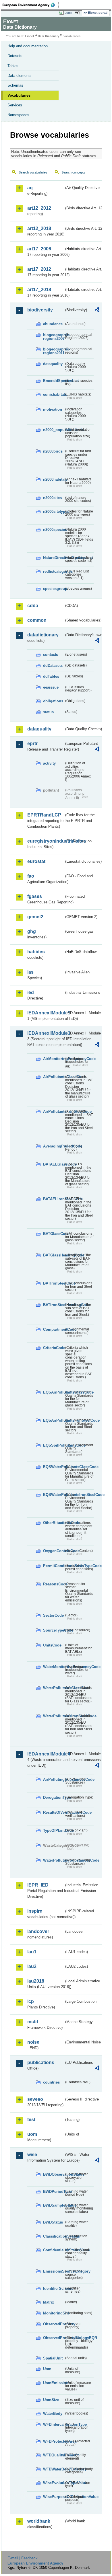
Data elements (20, 76)
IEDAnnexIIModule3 (46, 1033)
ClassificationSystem (54, 2236)
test (31, 2120)
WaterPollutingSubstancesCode (54, 1860)
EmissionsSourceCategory (54, 2271)
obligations (53, 701)
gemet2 (35, 917)
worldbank (39, 2521)
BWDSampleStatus (54, 2205)
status (48, 712)
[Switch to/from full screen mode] (78, 13)
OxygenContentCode (54, 1551)
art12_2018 (39, 228)
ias (30, 972)
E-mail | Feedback (23, 2558)
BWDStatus (53, 2222)
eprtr (32, 744)
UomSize (51, 2400)
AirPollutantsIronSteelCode (54, 1111)
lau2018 (36, 1981)
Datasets (15, 56)
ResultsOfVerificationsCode (54, 1812)
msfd (33, 2022)
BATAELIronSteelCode (54, 1199)
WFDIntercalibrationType (54, 2424)
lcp (31, 2001)
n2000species (54, 530)
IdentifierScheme (54, 2288)
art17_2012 (39, 269)
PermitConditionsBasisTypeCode (54, 1566)
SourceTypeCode (54, 1630)
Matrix (49, 2302)
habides (36, 952)
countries (51, 2082)
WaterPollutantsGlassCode (54, 1688)
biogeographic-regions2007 (54, 337)
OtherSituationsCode (54, 1523)
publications (41, 2062)
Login (68, 13)
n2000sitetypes (54, 512)
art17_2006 (39, 249)
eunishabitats (54, 394)
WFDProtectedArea (54, 2441)
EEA (31, 5)
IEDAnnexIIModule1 (46, 1013)
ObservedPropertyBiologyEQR (54, 2338)
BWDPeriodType (54, 2192)
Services (15, 105)
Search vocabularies (33, 172)
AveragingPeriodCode (54, 1146)
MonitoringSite (54, 2313)
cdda (33, 606)
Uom (47, 2369)
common (37, 620)
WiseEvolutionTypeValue (54, 2483)
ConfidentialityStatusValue (54, 2250)
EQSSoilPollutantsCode (54, 1445)
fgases (35, 896)
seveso (35, 2099)
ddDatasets (53, 666)
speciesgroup (54, 589)
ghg (32, 931)
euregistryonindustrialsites (46, 841)
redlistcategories (54, 571)
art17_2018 (39, 290)
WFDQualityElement (54, 2455)
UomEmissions (54, 2383)
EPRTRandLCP (44, 815)
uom (32, 2134)
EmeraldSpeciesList (54, 381)
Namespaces (18, 115)
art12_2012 (39, 208)
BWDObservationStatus (54, 2174)
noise (33, 2042)
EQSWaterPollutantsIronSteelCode (54, 1495)
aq (30, 188)
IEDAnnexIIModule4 (46, 1754)
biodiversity (40, 310)
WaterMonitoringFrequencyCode (54, 1667)
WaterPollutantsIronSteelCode (54, 1716)
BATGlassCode (54, 1234)
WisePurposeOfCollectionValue (54, 2497)
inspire (35, 1911)
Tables (13, 66)
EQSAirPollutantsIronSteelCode (54, 1420)
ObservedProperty (54, 2324)
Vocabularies (19, 95)
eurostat (36, 861)
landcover (38, 1931)
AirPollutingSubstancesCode (54, 1779)
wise (32, 2155)
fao (31, 876)
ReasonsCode (54, 1584)
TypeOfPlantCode (54, 1830)
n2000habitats (54, 479)
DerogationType (54, 1797)
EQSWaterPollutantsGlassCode (54, 1467)
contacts (51, 655)
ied (31, 992)
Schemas (15, 85)
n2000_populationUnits (54, 430)
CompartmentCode (54, 1329)
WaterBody (53, 2414)
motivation (53, 409)
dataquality (53, 364)
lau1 (32, 1952)
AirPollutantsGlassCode (54, 1077)
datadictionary (43, 635)
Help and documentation (28, 46)
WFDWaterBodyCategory (54, 2469)
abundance (53, 324)
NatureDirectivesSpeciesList (54, 558)
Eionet (29, 36)
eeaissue (51, 687)
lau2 (32, 1966)
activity (49, 763)
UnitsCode (52, 1645)
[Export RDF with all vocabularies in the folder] (97, 310)
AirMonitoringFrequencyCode (54, 1059)
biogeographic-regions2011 (54, 351)
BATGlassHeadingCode (54, 1255)
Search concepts (73, 172)
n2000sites (52, 498)
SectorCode (53, 1615)
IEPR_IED (38, 1885)
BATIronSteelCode (54, 1283)
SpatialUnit (53, 2358)
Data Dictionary (49, 36)
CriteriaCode (54, 1348)
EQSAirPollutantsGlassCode (54, 1392)
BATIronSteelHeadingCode (54, 1305)
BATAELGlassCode (54, 1164)
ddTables (51, 676)
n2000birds (53, 451)
